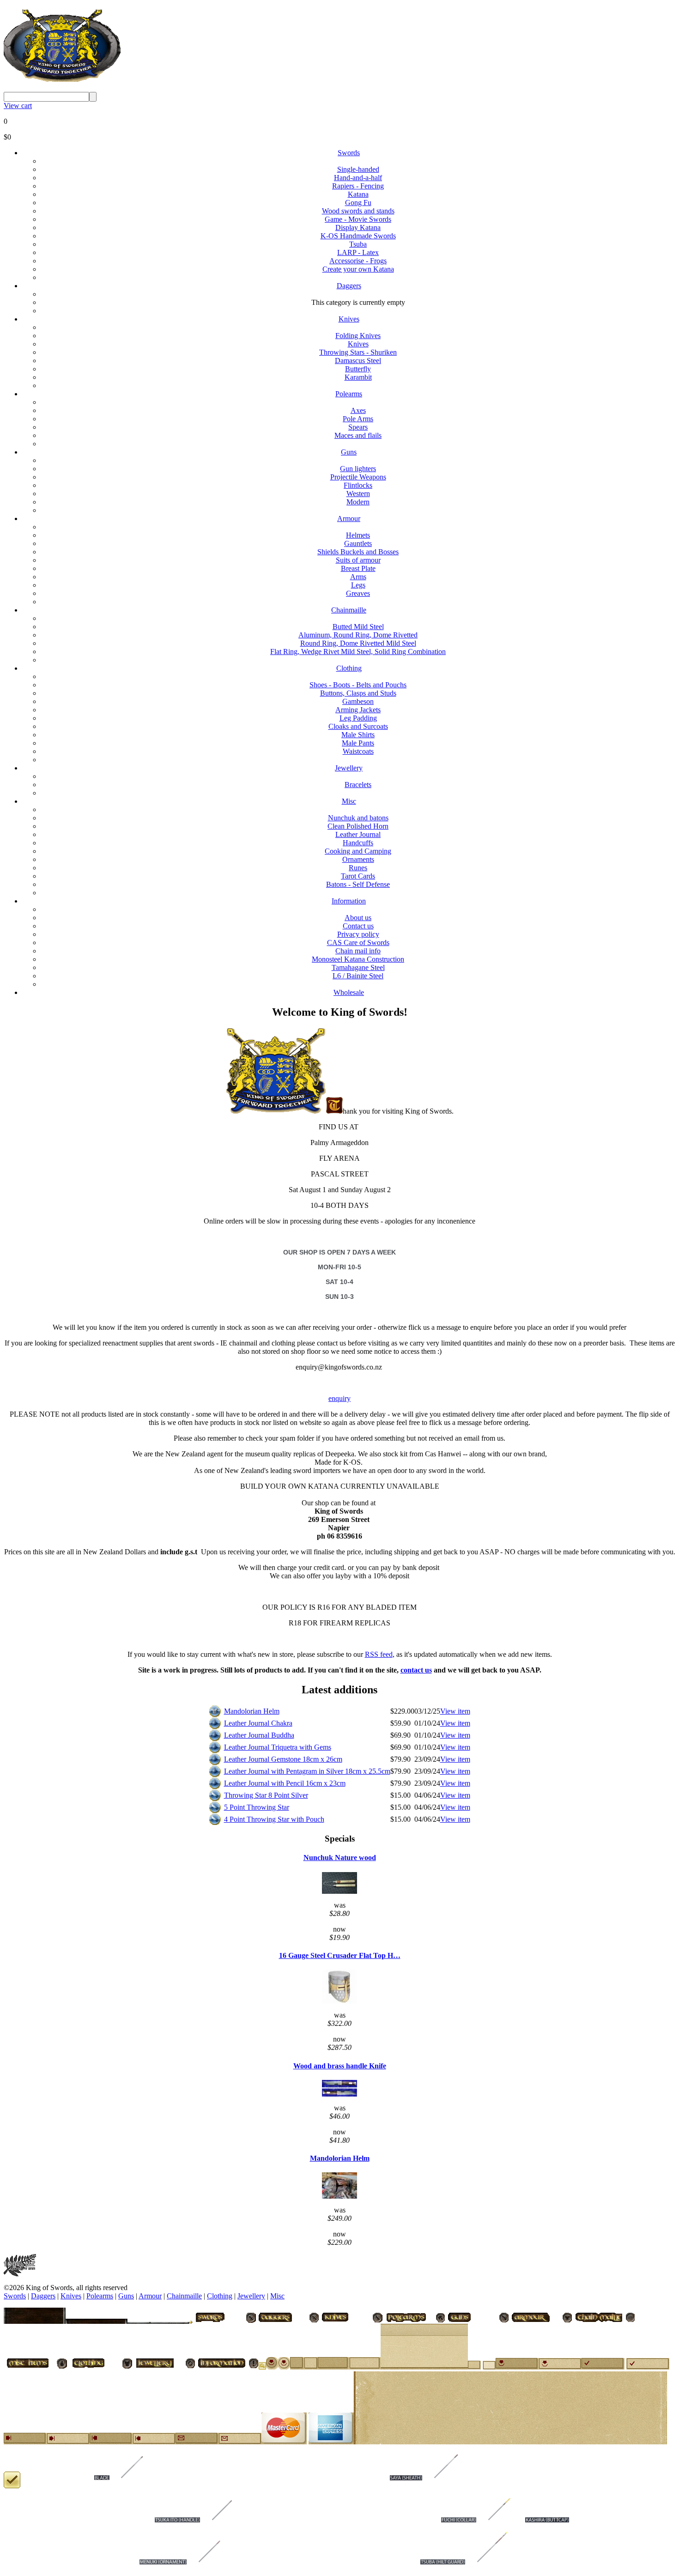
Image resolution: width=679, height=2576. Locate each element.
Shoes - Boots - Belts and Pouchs (358, 685)
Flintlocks (358, 485)
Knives (349, 319)
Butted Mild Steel (358, 627)
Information (349, 901)
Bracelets (358, 785)
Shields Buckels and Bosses (358, 552)
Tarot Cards (358, 876)
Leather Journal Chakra (258, 1723)
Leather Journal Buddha (259, 1735)
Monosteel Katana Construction (358, 959)
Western (358, 494)
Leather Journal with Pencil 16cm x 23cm (285, 1783)
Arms (358, 577)
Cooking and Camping (358, 851)
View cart (18, 106)
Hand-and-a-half (358, 178)
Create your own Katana (358, 269)
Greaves (358, 593)
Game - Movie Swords (358, 219)
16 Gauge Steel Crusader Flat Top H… (340, 1955)
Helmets (358, 535)
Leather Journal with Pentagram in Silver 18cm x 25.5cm (307, 1771)
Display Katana (358, 227)
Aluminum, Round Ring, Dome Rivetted (358, 635)
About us (358, 918)
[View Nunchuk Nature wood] (339, 1891)
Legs (358, 585)
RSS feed (379, 1654)
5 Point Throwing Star (257, 1807)
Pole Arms (358, 419)
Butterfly (358, 369)
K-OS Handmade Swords (358, 236)
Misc (349, 801)
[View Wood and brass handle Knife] (339, 2094)
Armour (349, 518)
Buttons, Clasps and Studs (358, 693)
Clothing (349, 668)
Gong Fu (358, 203)
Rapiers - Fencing (358, 186)
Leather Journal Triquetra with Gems (278, 1747)
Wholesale (349, 992)
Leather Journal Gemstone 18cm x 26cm (283, 1759)
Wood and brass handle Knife (340, 2066)
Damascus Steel (358, 361)
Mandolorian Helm (252, 1711)
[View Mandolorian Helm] (339, 2196)
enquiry (339, 1398)
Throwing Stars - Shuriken (358, 352)
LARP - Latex (358, 252)
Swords (349, 153)
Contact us (358, 926)
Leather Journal (358, 834)
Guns (349, 452)
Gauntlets (358, 543)
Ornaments (358, 859)
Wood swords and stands (358, 211)
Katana (358, 194)
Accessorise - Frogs (358, 261)
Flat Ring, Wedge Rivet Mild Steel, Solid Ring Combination (358, 652)
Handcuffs (358, 843)
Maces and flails (358, 435)
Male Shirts (358, 735)
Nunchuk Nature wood (340, 1858)
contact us (416, 1670)
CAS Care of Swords (358, 943)
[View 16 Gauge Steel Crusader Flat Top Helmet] (339, 2001)
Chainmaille (349, 610)
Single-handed (358, 169)
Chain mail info (358, 951)
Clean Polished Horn (358, 826)
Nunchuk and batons (358, 818)
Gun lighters (358, 469)
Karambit (358, 377)
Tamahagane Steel (358, 967)
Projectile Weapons (358, 477)
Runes (358, 868)
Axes (358, 410)
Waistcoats (358, 751)
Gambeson (358, 701)
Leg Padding (358, 718)
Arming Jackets (358, 710)
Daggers (349, 286)
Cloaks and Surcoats (358, 726)
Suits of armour (358, 560)
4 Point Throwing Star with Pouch (274, 1819)
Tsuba (358, 244)
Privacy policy (358, 934)
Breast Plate (358, 568)
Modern (358, 502)
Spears (358, 427)
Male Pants (358, 743)
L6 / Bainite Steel (358, 976)
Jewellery (349, 768)
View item (455, 1711)
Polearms (349, 394)
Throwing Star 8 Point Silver (266, 1795)
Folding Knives (358, 336)
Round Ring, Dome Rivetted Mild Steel (358, 643)
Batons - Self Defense (358, 884)
